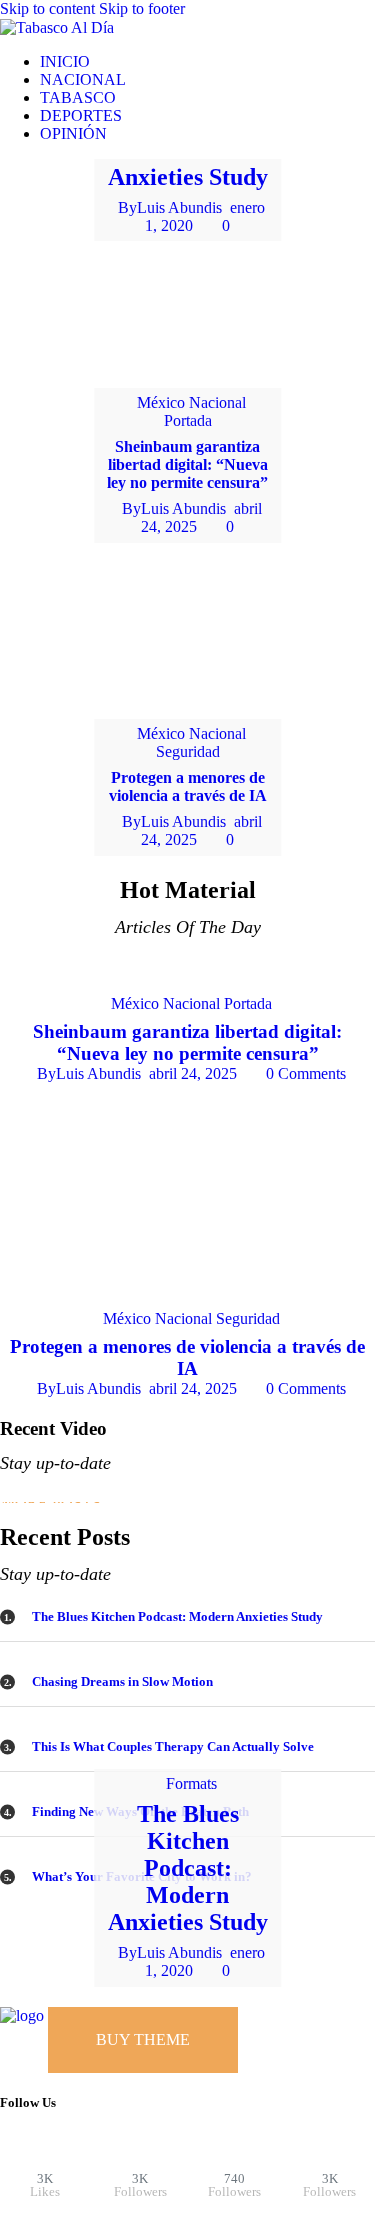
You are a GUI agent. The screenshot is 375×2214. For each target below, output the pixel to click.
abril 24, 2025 (193, 1073)
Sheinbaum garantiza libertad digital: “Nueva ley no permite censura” (187, 464)
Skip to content (47, 8)
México (161, 402)
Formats (191, 1783)
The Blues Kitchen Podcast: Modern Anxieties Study (188, 1868)
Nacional (217, 402)
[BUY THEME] (119, 2015)
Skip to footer (142, 8)
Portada (188, 420)
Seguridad (188, 751)
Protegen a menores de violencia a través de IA (188, 786)
